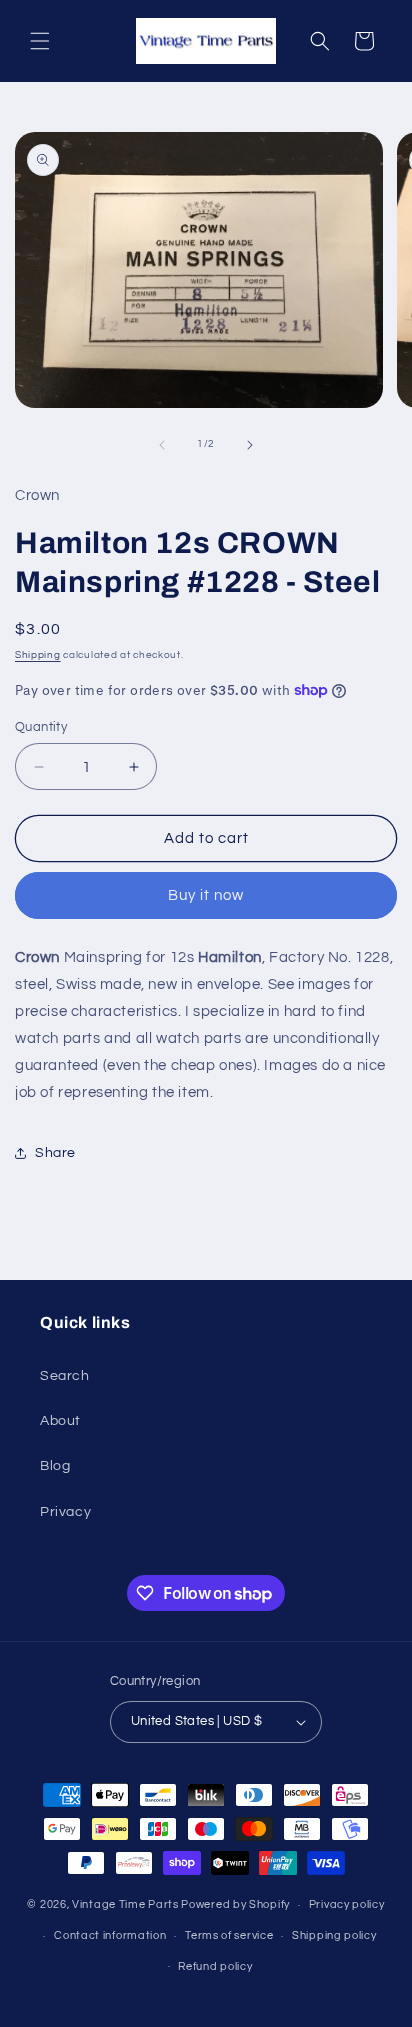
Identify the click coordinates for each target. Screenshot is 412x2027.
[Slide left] (162, 445)
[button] (40, 41)
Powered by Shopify (235, 1904)
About (60, 1421)
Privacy (65, 1512)
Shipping (38, 655)
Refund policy (215, 1966)
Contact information (110, 1935)
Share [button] (55, 1153)
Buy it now (206, 895)
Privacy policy (347, 1904)
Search (65, 1376)
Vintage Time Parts (125, 1904)
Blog (55, 1466)
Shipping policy (334, 1935)
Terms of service (229, 1935)
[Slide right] (250, 445)
